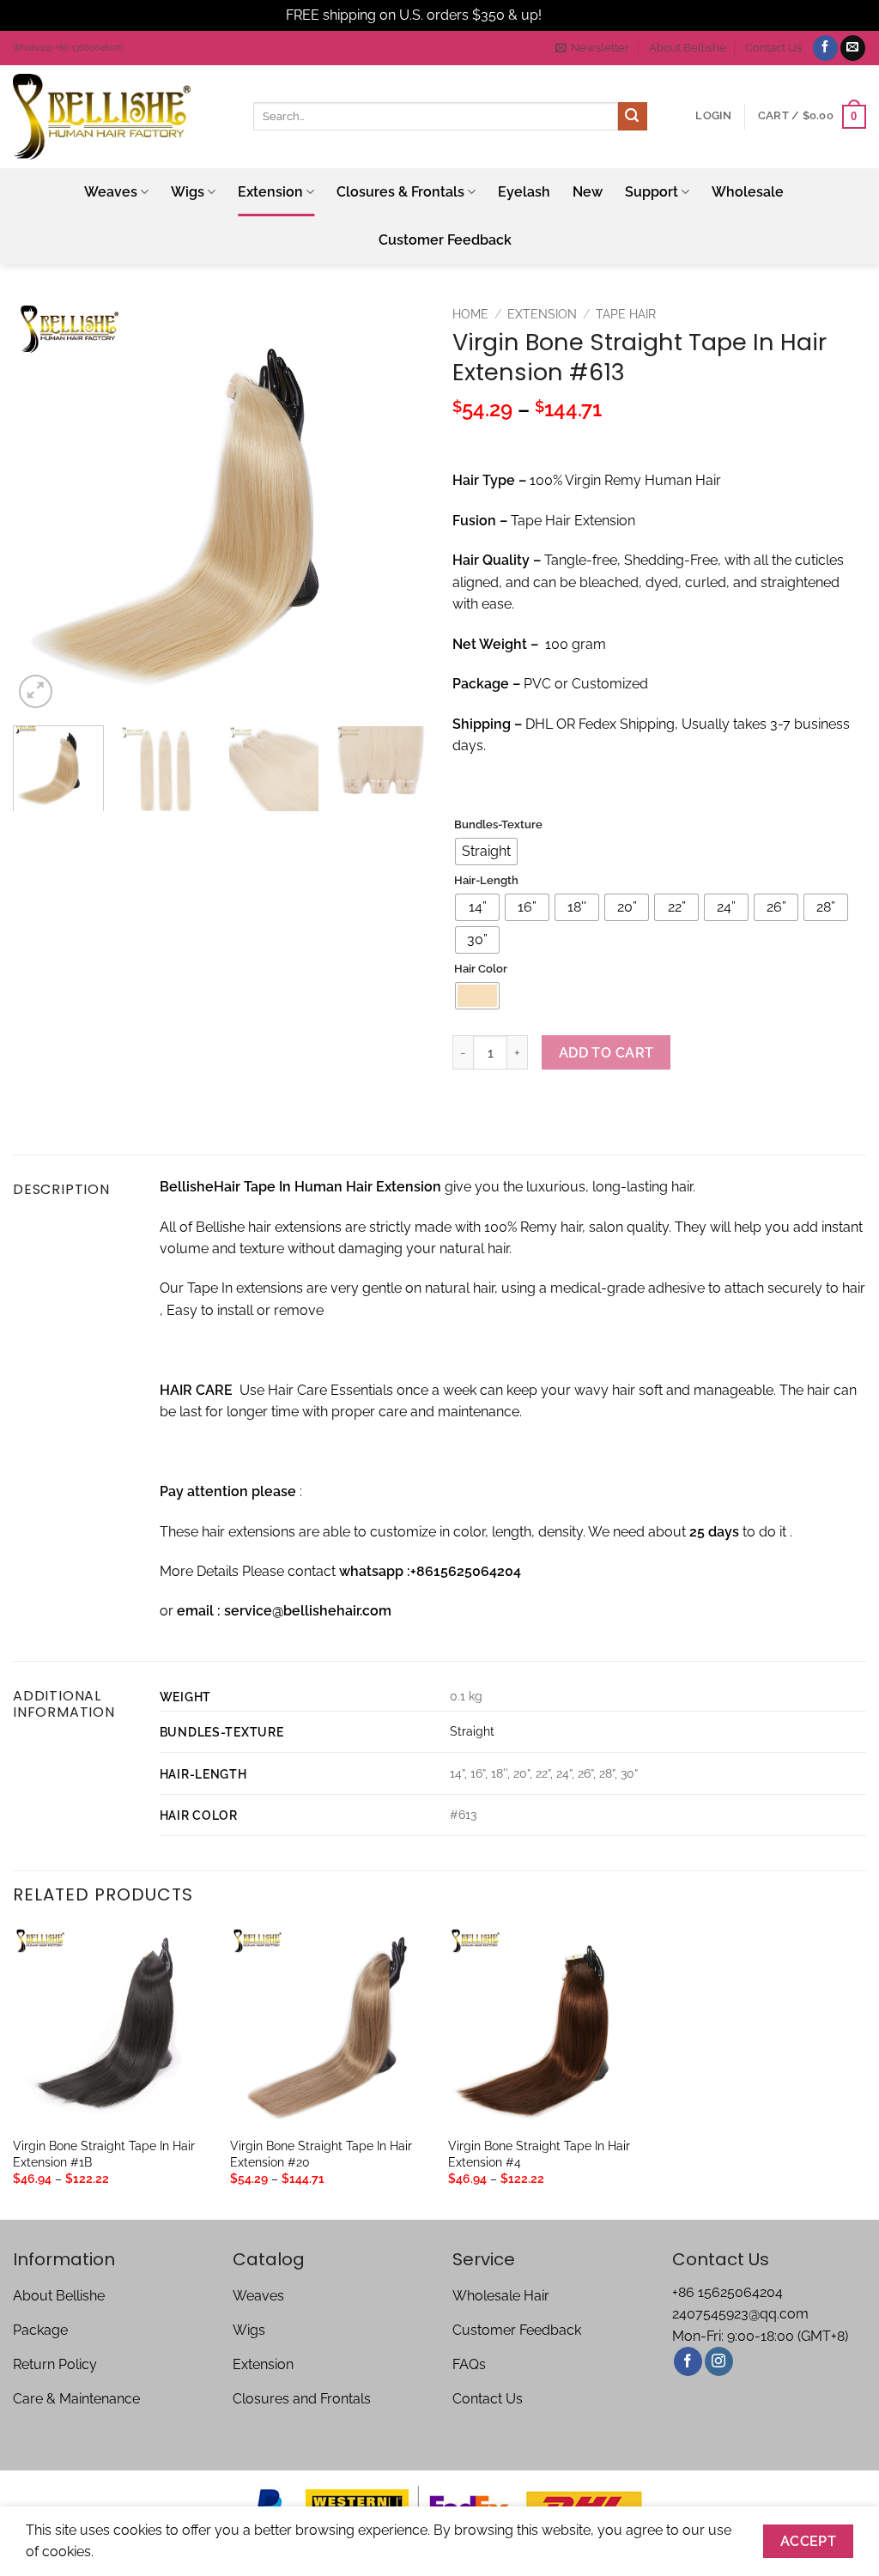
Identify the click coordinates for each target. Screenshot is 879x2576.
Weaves (111, 192)
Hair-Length (486, 881)
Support (652, 192)
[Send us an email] (853, 48)
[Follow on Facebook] (825, 48)
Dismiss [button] (569, 15)
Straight (472, 1731)
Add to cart (606, 1053)
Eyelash (524, 192)
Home (470, 314)
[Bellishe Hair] (120, 117)
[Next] (397, 505)
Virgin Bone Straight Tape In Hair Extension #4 (539, 2154)
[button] (592, 48)
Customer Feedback (445, 240)
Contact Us (773, 48)
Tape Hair (626, 314)
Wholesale (748, 192)
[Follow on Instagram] (719, 2361)
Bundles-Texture (498, 825)
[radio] (486, 852)
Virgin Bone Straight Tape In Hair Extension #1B (104, 2154)
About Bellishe (688, 48)
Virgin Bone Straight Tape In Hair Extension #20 (321, 2154)
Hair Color (481, 969)
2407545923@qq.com (740, 2314)
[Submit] (633, 117)
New (588, 192)
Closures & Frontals (400, 192)
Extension (270, 192)
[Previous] (43, 505)
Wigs (188, 192)
